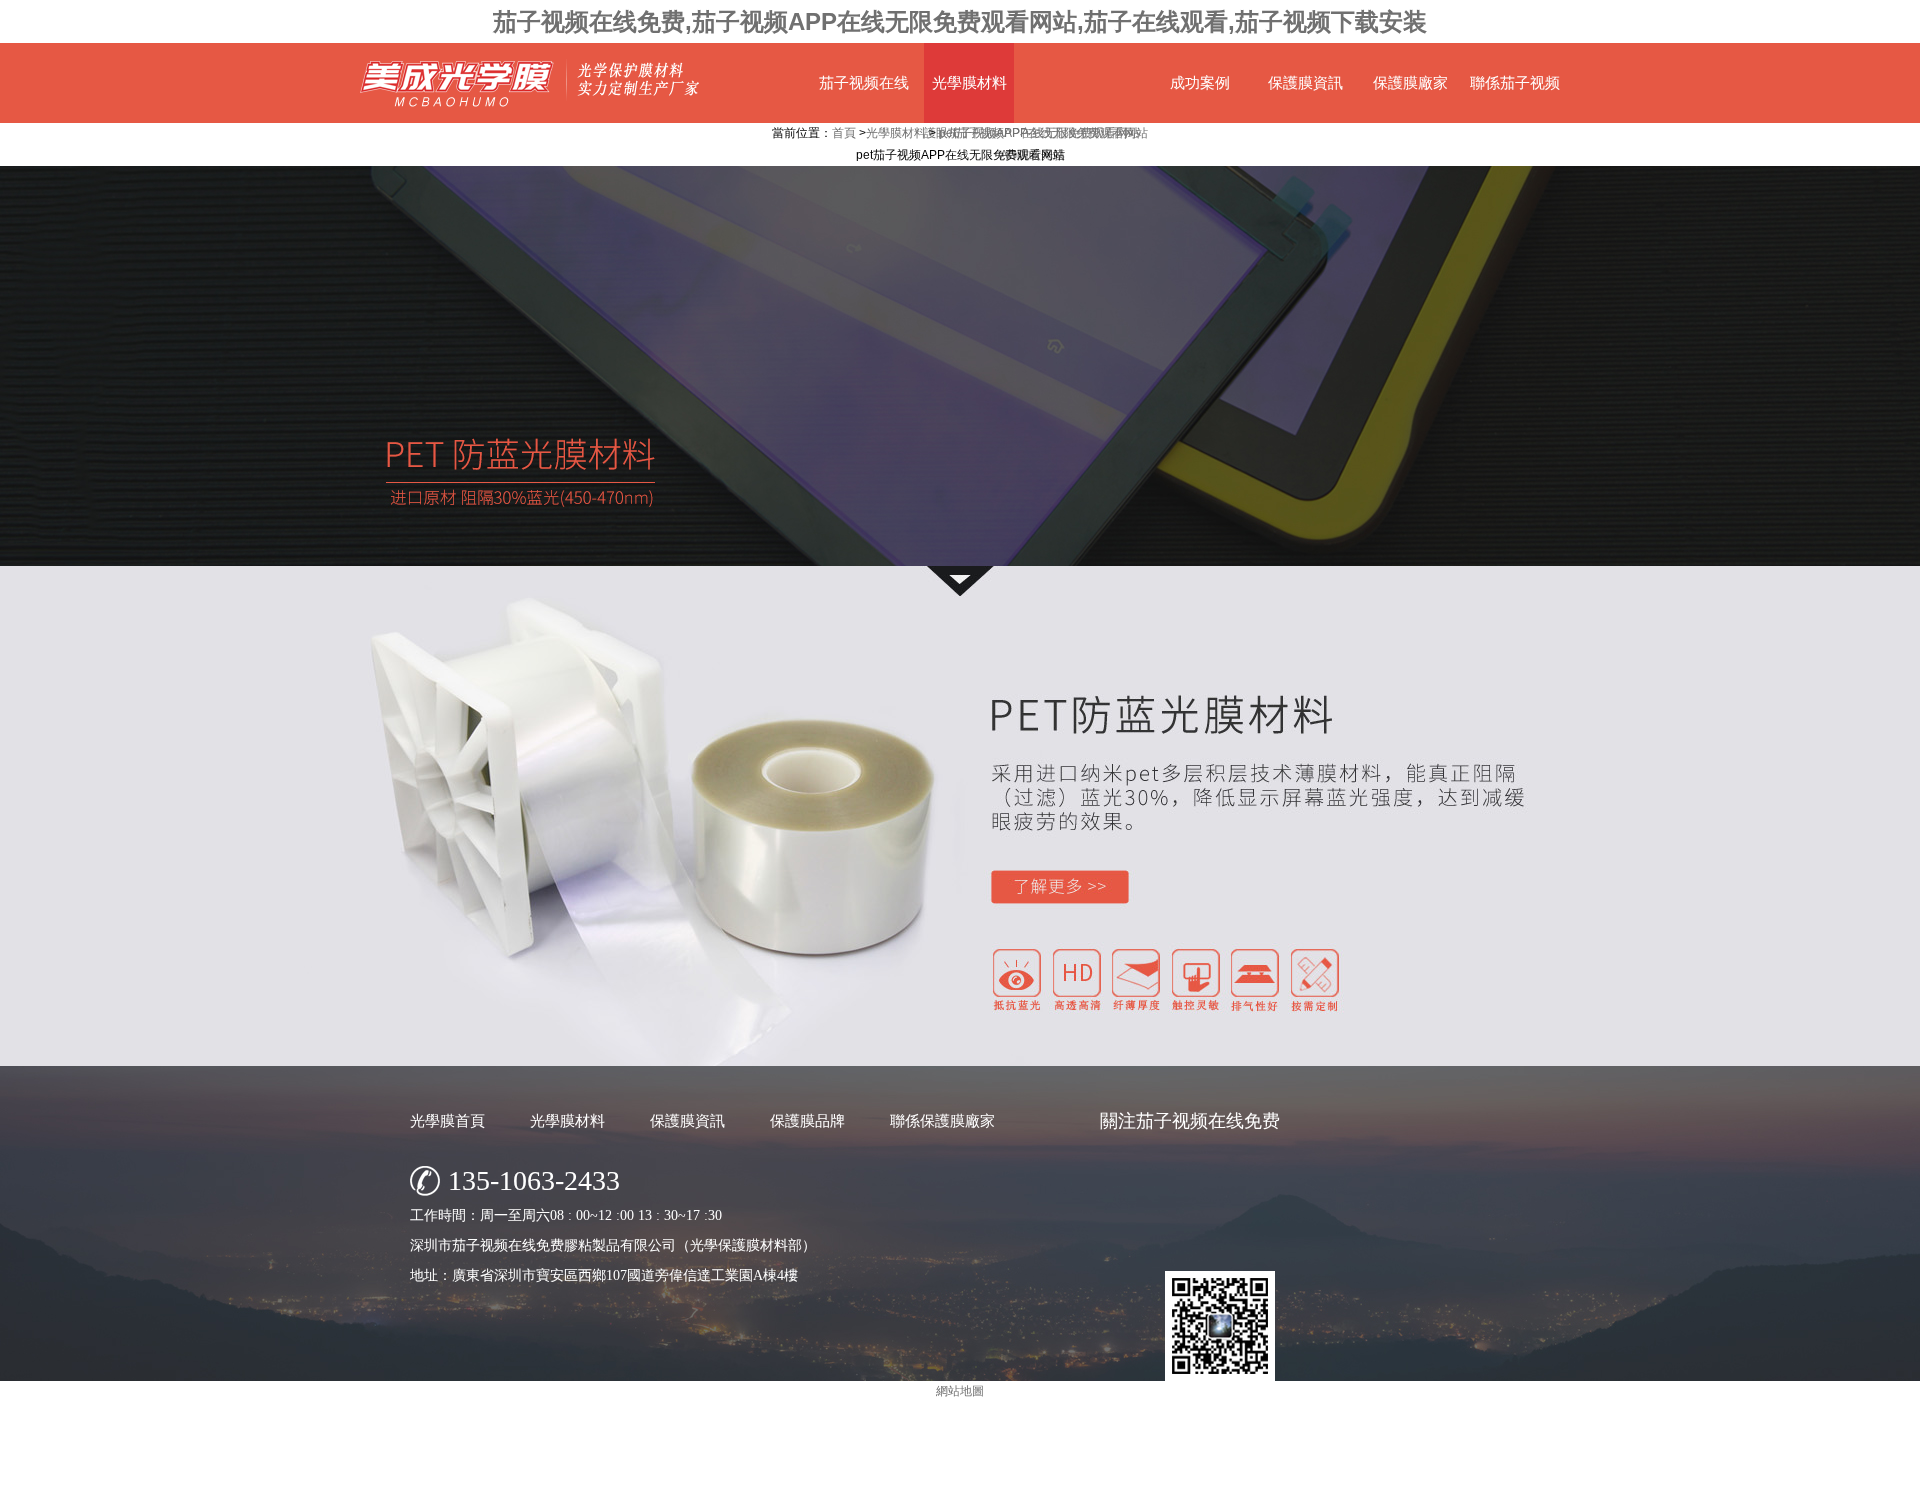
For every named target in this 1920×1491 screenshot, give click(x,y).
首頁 (844, 133)
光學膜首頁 (447, 1120)
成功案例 (1200, 82)
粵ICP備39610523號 (1136, 1470)
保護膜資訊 (1305, 82)
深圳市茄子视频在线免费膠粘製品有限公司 (894, 1470)
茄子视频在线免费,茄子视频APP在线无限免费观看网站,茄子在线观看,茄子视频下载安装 (960, 21)
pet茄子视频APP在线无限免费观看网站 (1043, 133)
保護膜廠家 (1410, 82)
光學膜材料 (969, 82)
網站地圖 (1225, 1470)
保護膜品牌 (807, 1120)
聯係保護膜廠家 (942, 1120)
